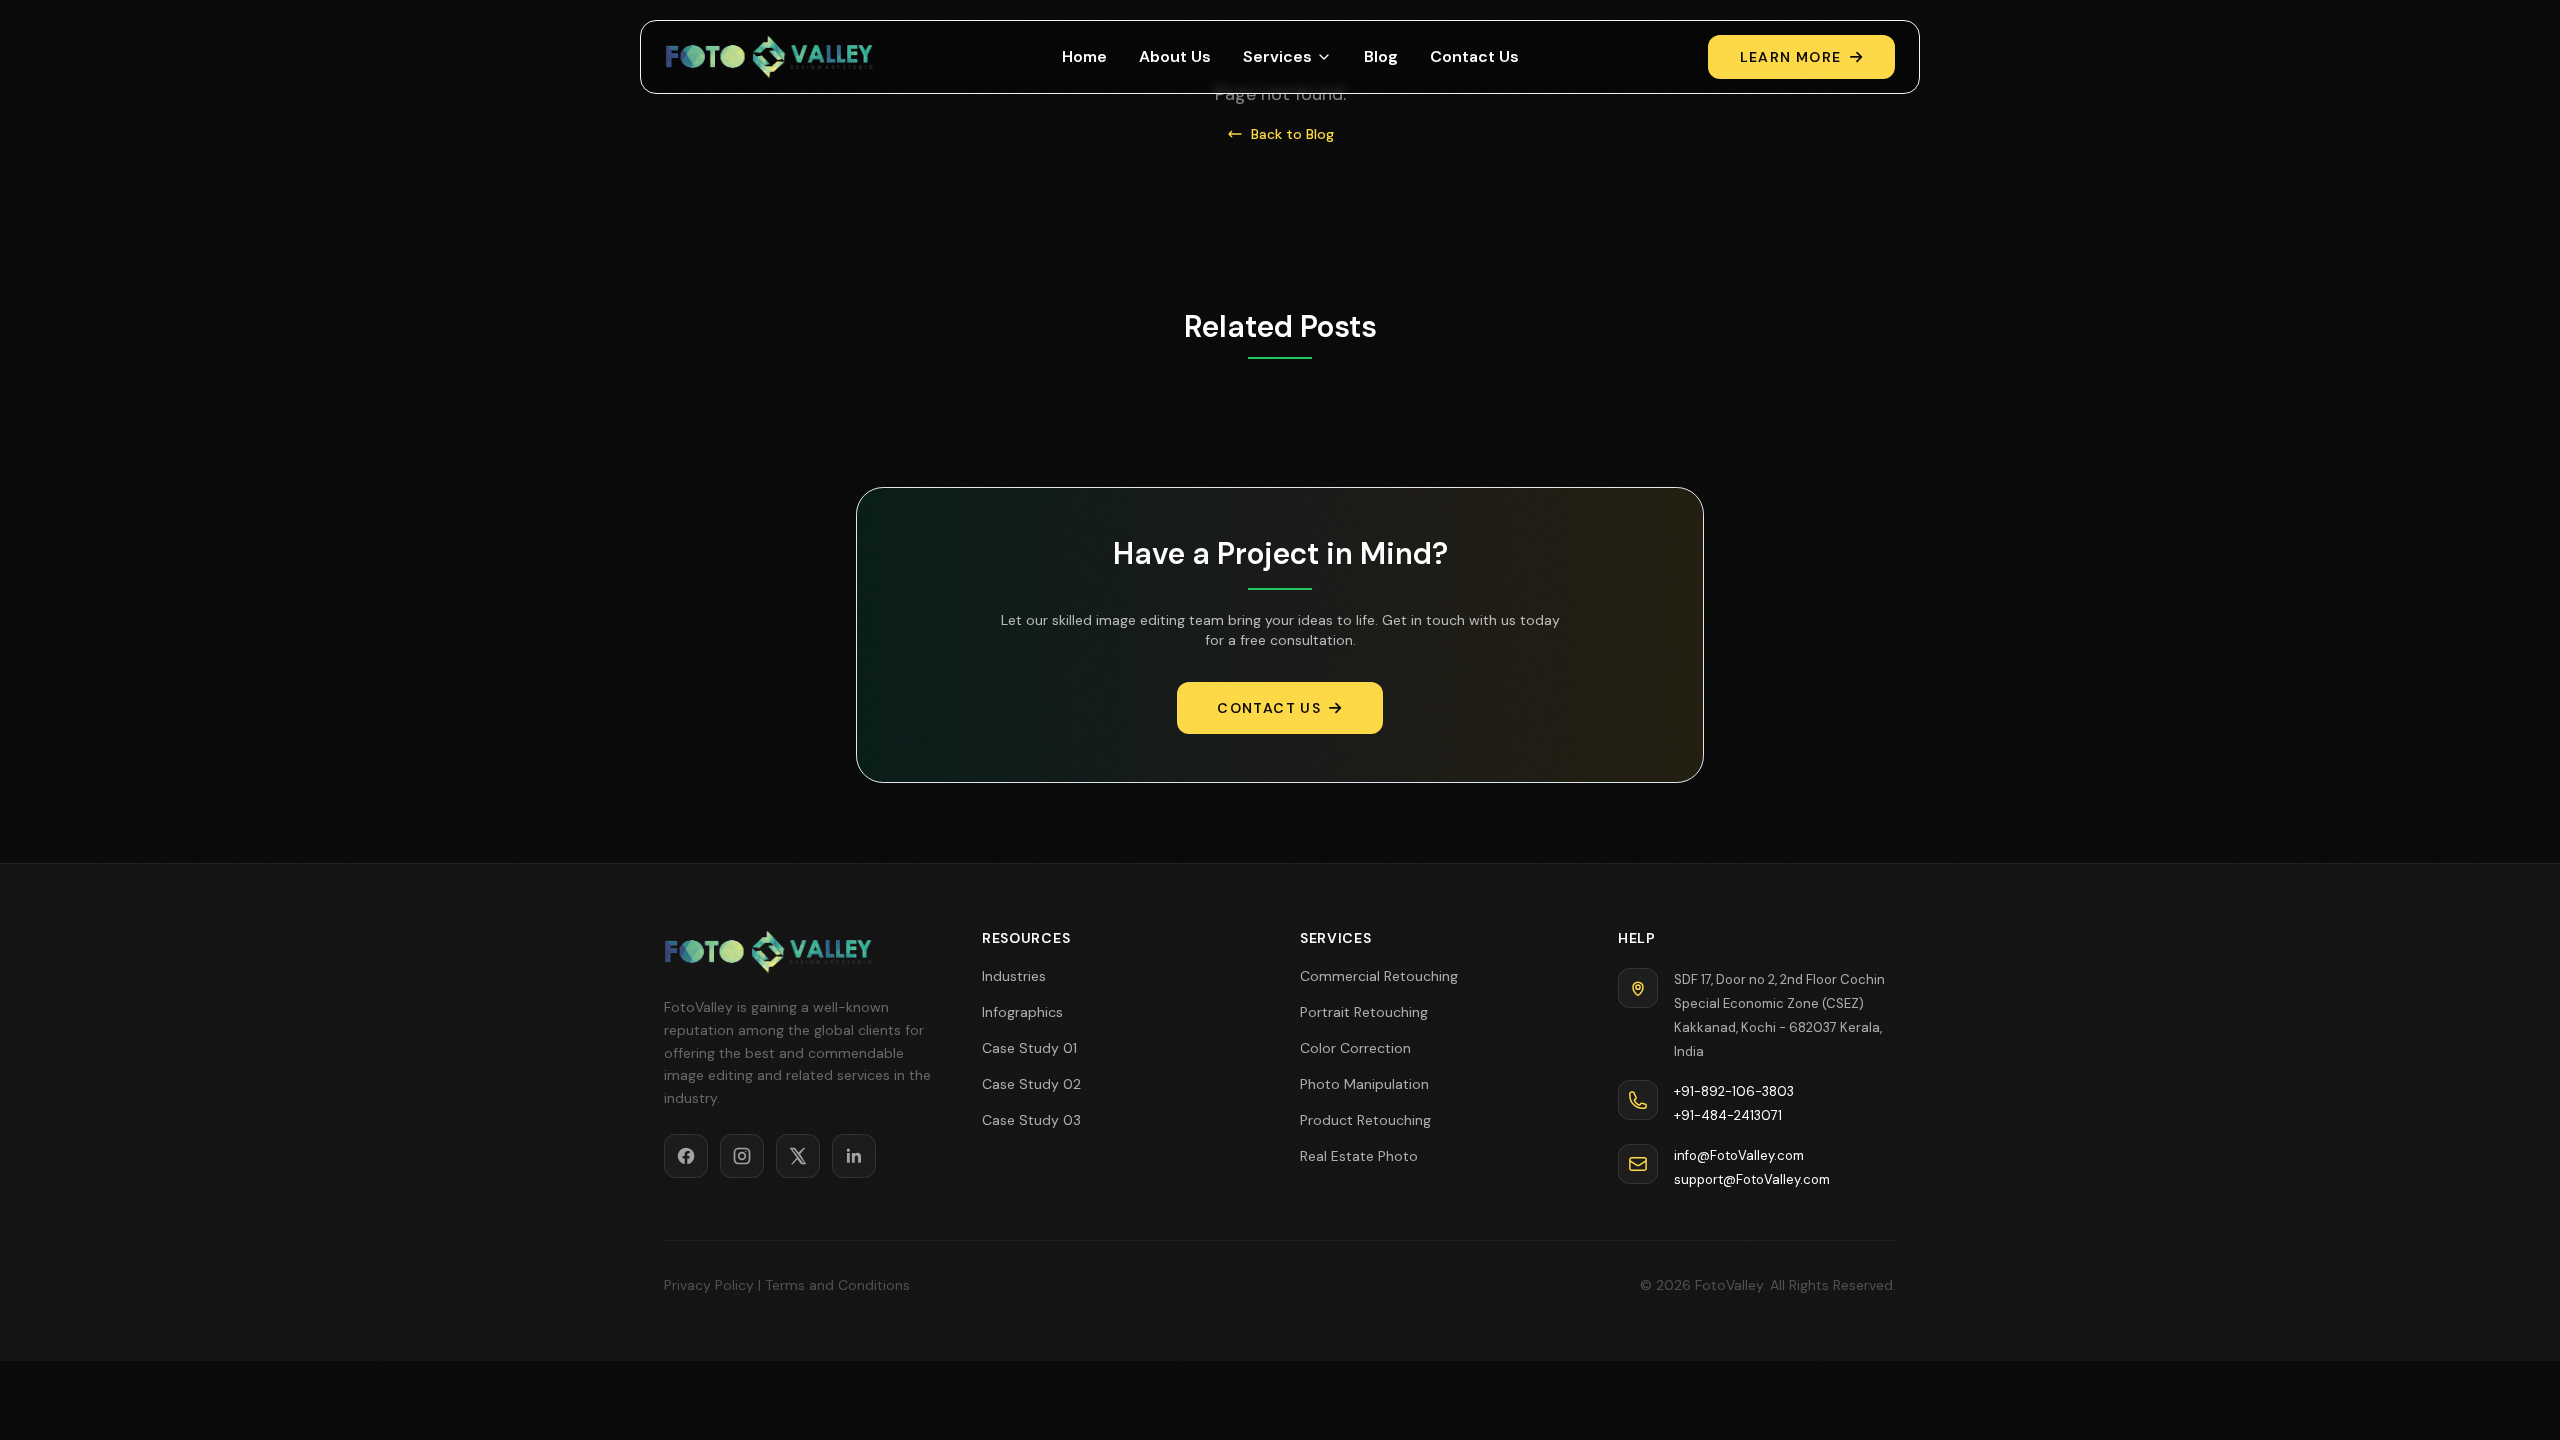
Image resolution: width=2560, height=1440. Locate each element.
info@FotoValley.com (1739, 1155)
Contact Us (1474, 56)
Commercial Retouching (1379, 976)
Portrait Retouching (1364, 1012)
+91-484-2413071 (1728, 1115)
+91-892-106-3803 (1734, 1091)
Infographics (1022, 1012)
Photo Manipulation (1364, 1084)
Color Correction (1355, 1048)
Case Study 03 (1031, 1120)
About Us (1175, 56)
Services (1277, 56)
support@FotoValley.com (1752, 1179)
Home (1084, 56)
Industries (1014, 976)
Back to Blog (1292, 134)
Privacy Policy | (712, 1285)
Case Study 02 (1031, 1084)
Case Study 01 (1029, 1048)
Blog (1381, 56)
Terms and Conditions (837, 1285)
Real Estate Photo (1359, 1156)
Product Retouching (1365, 1120)
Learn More (1791, 57)
